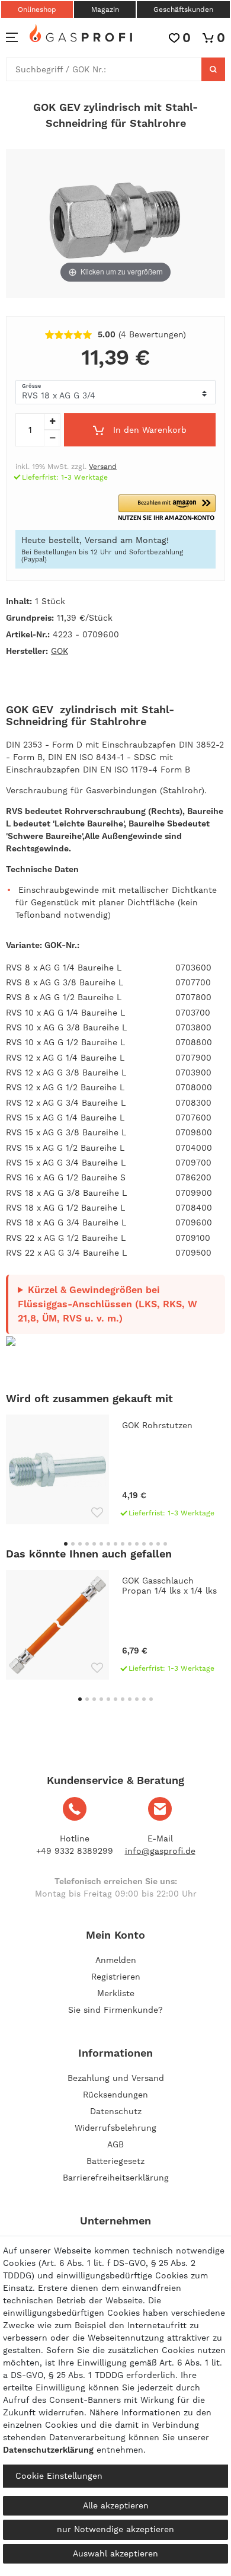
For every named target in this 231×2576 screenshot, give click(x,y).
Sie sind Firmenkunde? (115, 2010)
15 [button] (165, 1544)
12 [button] (144, 1544)
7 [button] (108, 1544)
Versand (103, 467)
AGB (115, 2144)
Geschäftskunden (183, 9)
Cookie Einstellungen (59, 2476)
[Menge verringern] (52, 438)
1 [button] (66, 1544)
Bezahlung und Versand (116, 2078)
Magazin (105, 9)
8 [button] (115, 1544)
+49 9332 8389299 (75, 1851)
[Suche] (213, 69)
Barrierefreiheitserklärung (116, 2178)
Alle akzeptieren (116, 2505)
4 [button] (87, 1544)
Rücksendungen (115, 2095)
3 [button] (80, 1544)
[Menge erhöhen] (52, 422)
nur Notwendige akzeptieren (115, 2529)
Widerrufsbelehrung (115, 2128)
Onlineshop (37, 9)
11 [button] (137, 1544)
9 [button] (123, 1544)
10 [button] (130, 1544)
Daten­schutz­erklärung (48, 2450)
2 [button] (73, 1544)
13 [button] (151, 1544)
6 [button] (101, 1544)
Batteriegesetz (115, 2161)
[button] (167, 508)
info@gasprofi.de (160, 1851)
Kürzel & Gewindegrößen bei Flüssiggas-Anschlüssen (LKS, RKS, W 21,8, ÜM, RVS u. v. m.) (108, 1304)
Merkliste (116, 1993)
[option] (115, 1469)
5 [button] (94, 1544)
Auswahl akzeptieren (115, 2553)
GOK (60, 651)
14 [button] (158, 1544)
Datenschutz (116, 2111)
